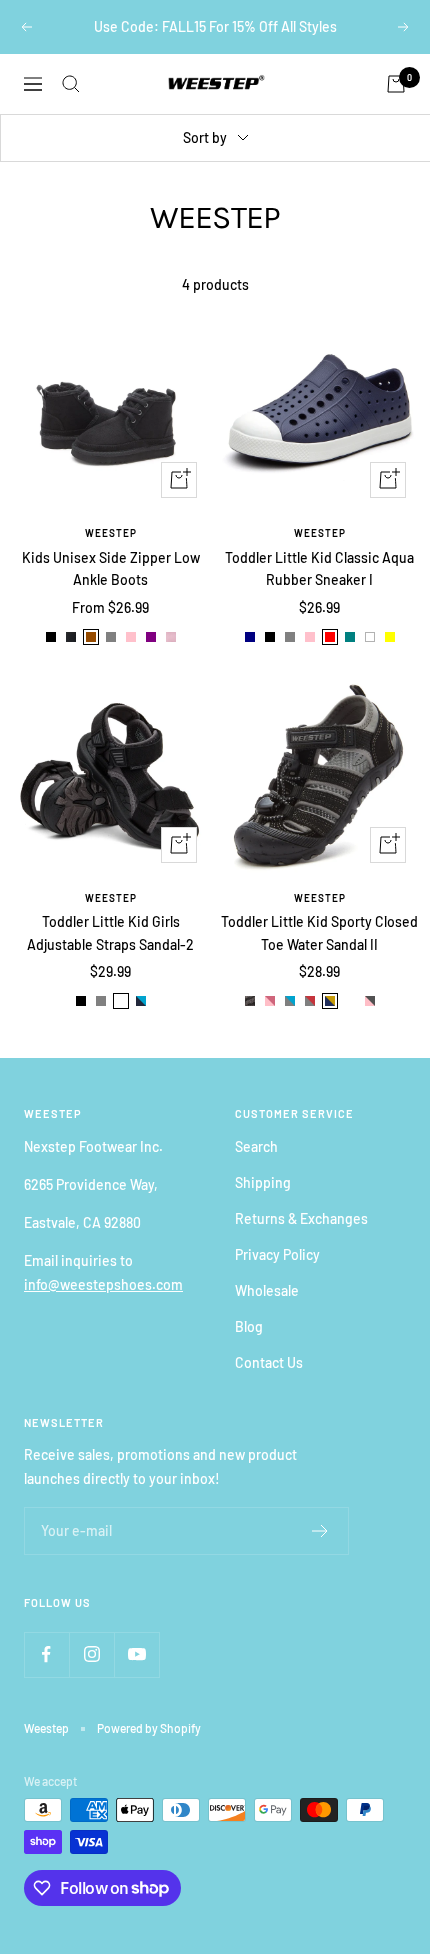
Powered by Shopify (149, 1728)
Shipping (263, 1182)
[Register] (320, 1531)
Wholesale (267, 1290)
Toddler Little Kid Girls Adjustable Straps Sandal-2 (110, 932)
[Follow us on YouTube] (136, 1654)
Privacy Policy (277, 1254)
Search (256, 1146)
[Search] (71, 84)
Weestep (111, 533)
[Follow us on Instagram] (91, 1654)
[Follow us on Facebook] (46, 1654)
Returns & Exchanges (301, 1218)
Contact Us (269, 1362)
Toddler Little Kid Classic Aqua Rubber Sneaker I (319, 568)
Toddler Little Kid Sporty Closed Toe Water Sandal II (319, 932)
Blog (249, 1326)
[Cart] (396, 84)
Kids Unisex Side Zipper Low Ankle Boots (111, 568)
